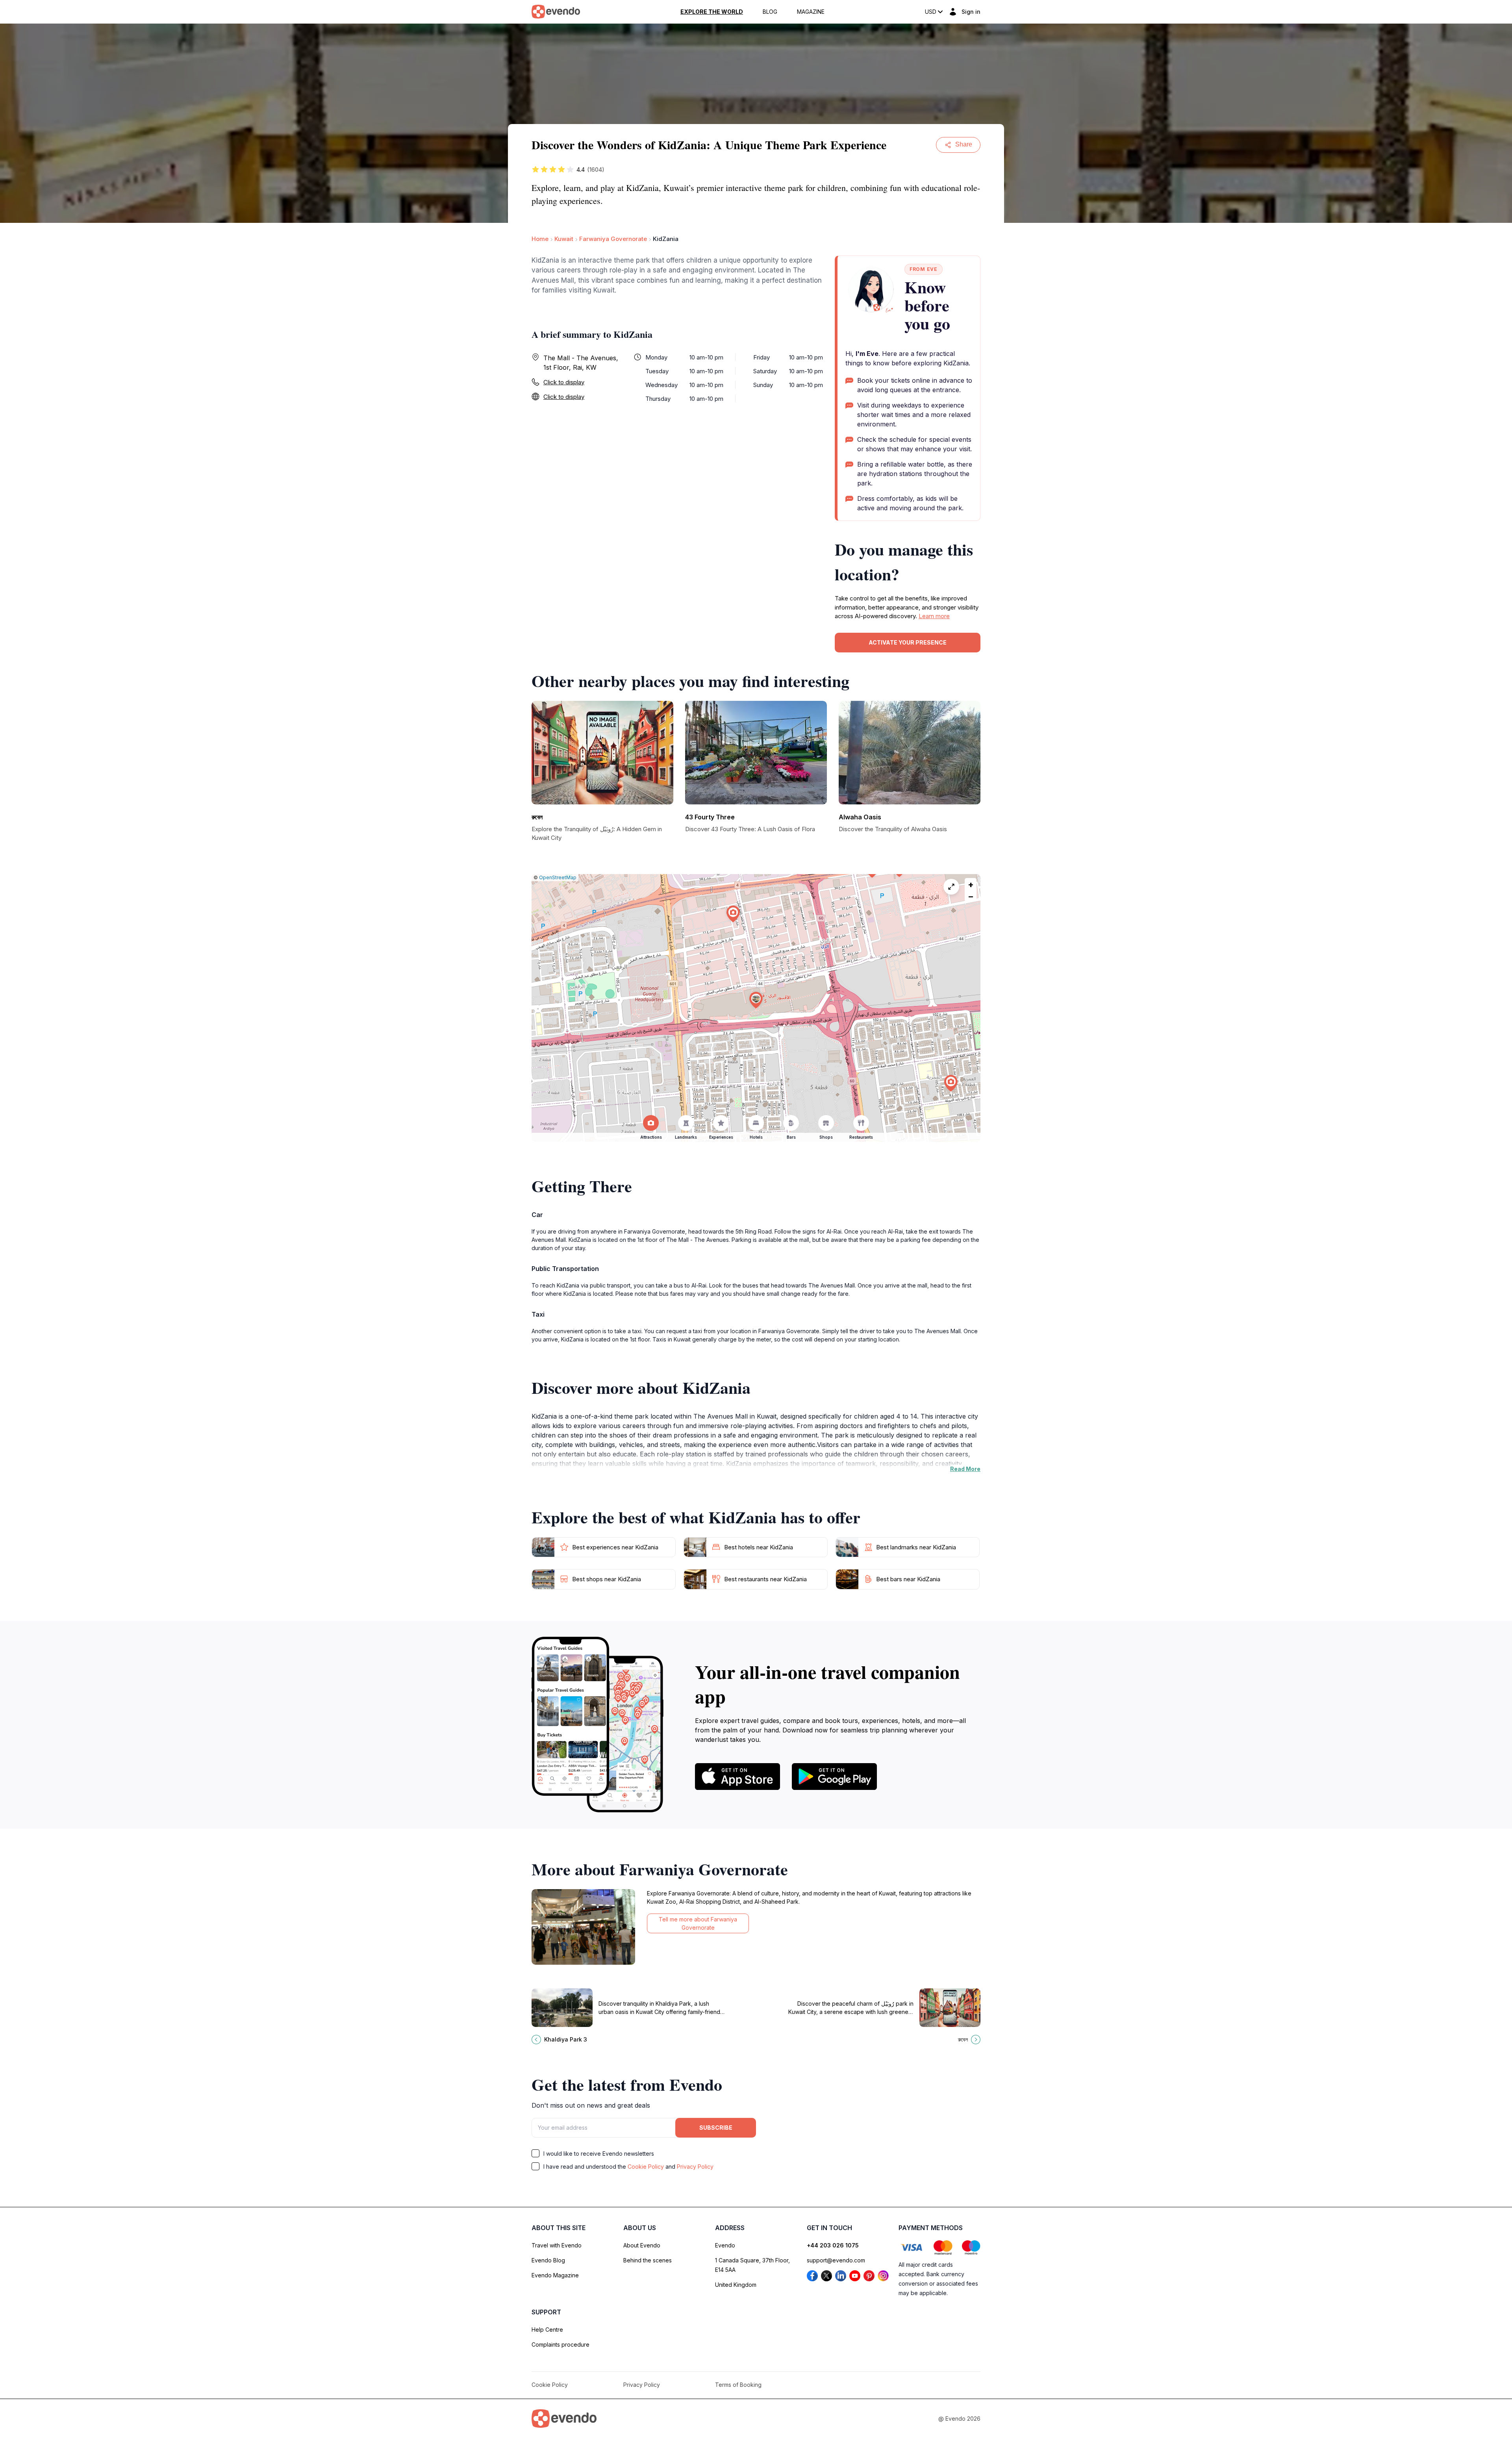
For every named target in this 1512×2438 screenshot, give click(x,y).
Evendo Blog (548, 2260)
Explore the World (712, 12)
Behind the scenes (648, 2260)
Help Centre (547, 2330)
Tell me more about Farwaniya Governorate (698, 1923)
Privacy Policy (695, 2167)
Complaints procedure (561, 2344)
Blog (770, 12)
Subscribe (716, 2128)
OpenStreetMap (558, 877)
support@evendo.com (836, 2260)
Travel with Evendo (557, 2245)
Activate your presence (908, 642)
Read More (965, 1469)
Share (964, 144)
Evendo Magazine (555, 2275)
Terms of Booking (738, 2385)
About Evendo (642, 2245)
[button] (756, 1000)
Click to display (564, 382)
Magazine (811, 12)
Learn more (934, 616)
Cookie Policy (646, 2167)
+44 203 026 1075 (833, 2245)
